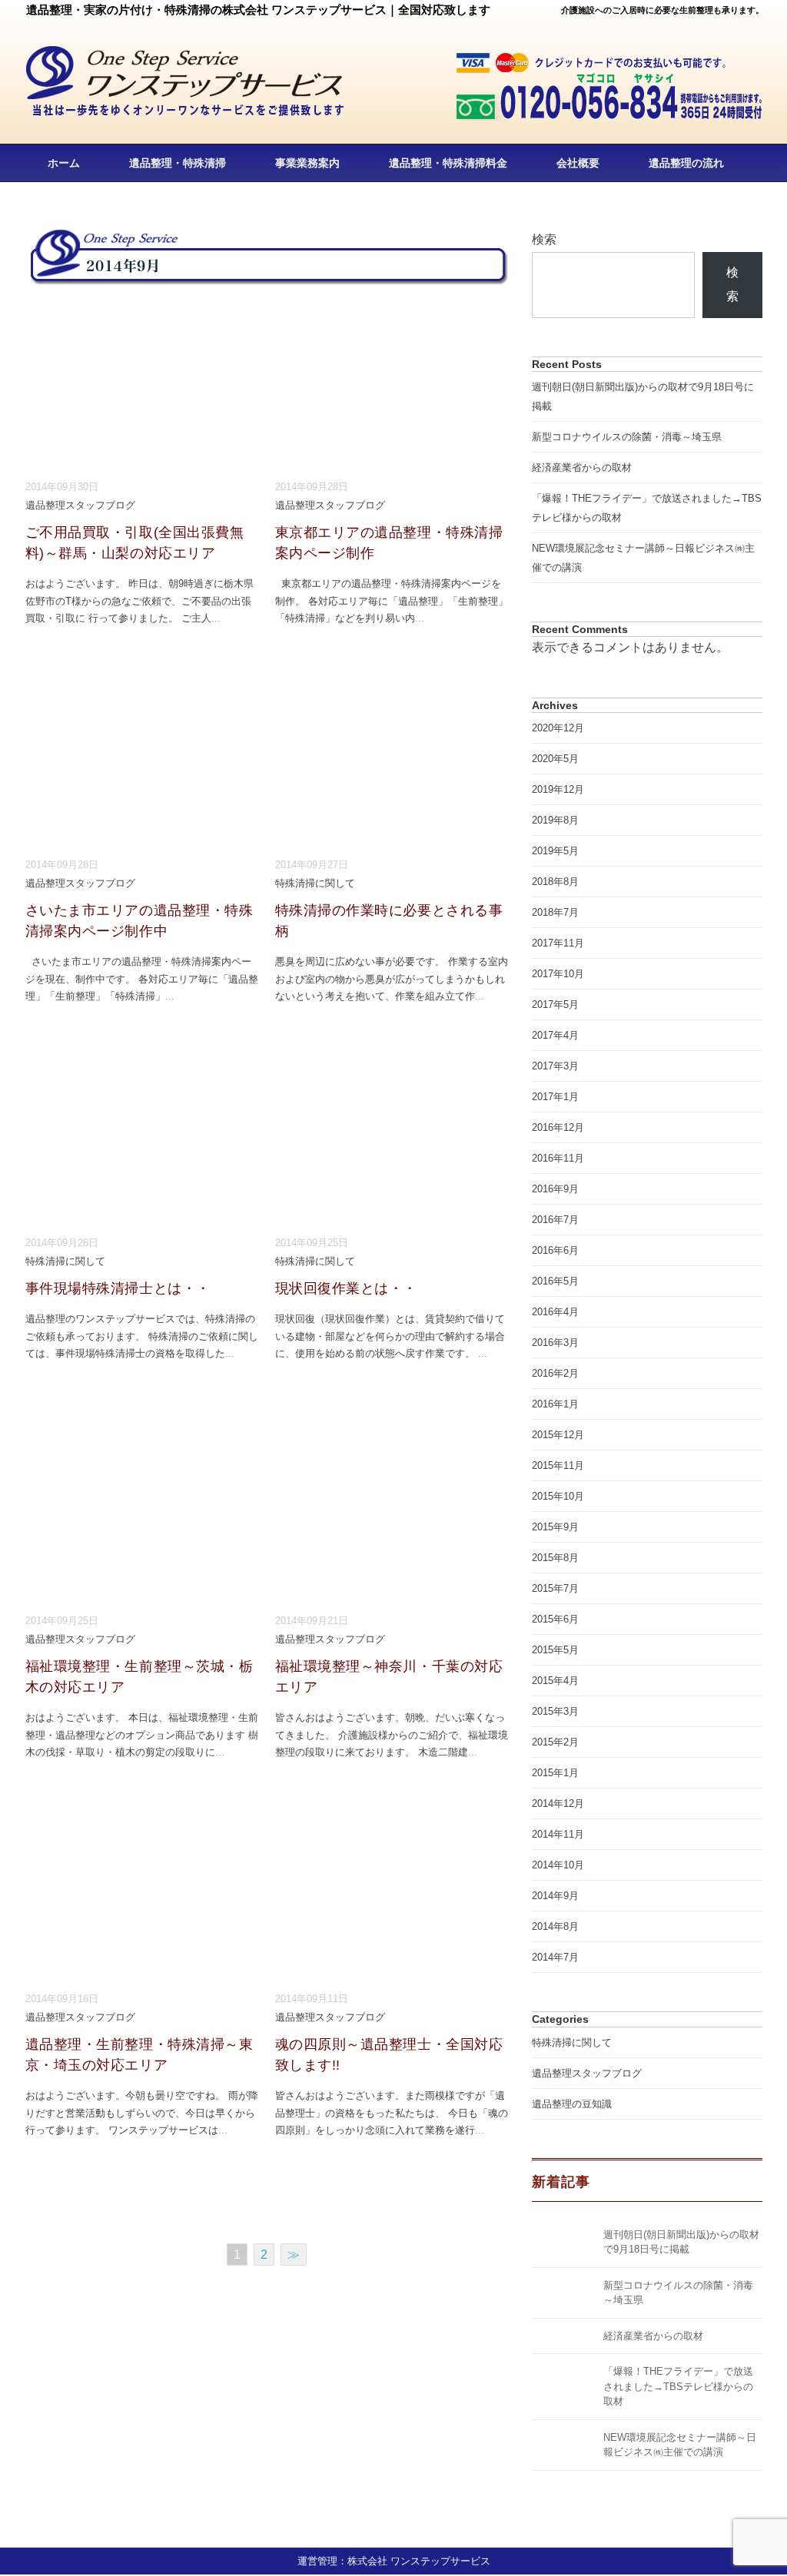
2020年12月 (558, 728)
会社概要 (578, 163)
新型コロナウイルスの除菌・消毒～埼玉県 (627, 437)
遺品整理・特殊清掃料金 (448, 163)
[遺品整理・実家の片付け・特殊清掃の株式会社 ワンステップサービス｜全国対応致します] (186, 56)
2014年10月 (558, 1865)
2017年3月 (555, 1066)
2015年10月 (558, 1496)
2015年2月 (555, 1742)
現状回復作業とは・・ (346, 1288)
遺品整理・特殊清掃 (178, 163)
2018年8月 (555, 882)
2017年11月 (558, 943)
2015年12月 (558, 1435)
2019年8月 (555, 820)
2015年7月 (555, 1588)
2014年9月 (555, 1896)
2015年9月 (555, 1527)
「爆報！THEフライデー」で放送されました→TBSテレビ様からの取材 (678, 2386)
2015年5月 (555, 1650)
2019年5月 (555, 851)
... (216, 618)
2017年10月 (558, 974)
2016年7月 (555, 1220)
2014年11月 (558, 1834)
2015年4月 (555, 1681)
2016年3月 (555, 1343)
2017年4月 (555, 1035)
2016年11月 (558, 1158)
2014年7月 (555, 1957)
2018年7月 (555, 912)
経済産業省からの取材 (582, 467)
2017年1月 (555, 1097)
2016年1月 (555, 1404)
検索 (544, 239)
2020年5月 (555, 759)
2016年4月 (555, 1312)
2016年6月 (555, 1250)
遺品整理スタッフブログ (80, 505)
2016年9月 (555, 1189)
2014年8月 (555, 1926)
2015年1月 (555, 1773)
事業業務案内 (307, 163)
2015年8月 (555, 1558)
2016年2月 (555, 1373)
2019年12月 (558, 789)
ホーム (64, 163)
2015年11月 (558, 1465)
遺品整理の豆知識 (572, 2104)
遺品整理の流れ (686, 163)
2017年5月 (555, 1005)
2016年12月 (558, 1127)
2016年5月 (555, 1281)
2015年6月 (555, 1619)
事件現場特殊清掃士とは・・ (118, 1288)
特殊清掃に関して (315, 883)
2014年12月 (558, 1804)
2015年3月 (555, 1711)
